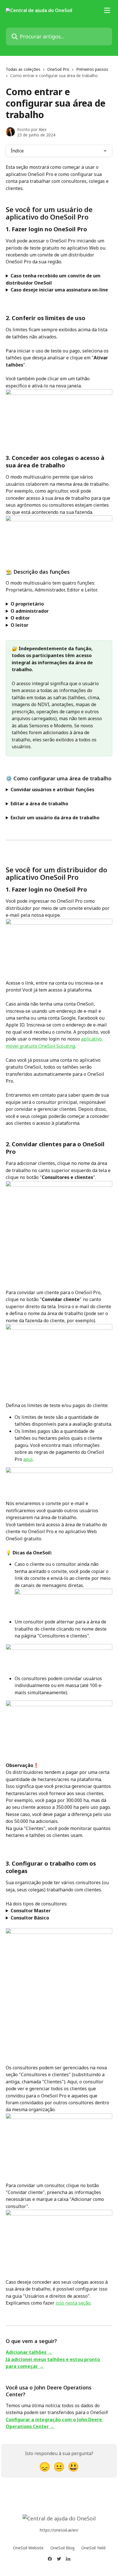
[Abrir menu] (107, 10)
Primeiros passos (92, 69)
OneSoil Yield (93, 2548)
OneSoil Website (28, 2548)
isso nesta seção (73, 2303)
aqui (28, 1459)
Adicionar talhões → (29, 2352)
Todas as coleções (23, 69)
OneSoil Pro (58, 69)
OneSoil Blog (62, 2548)
